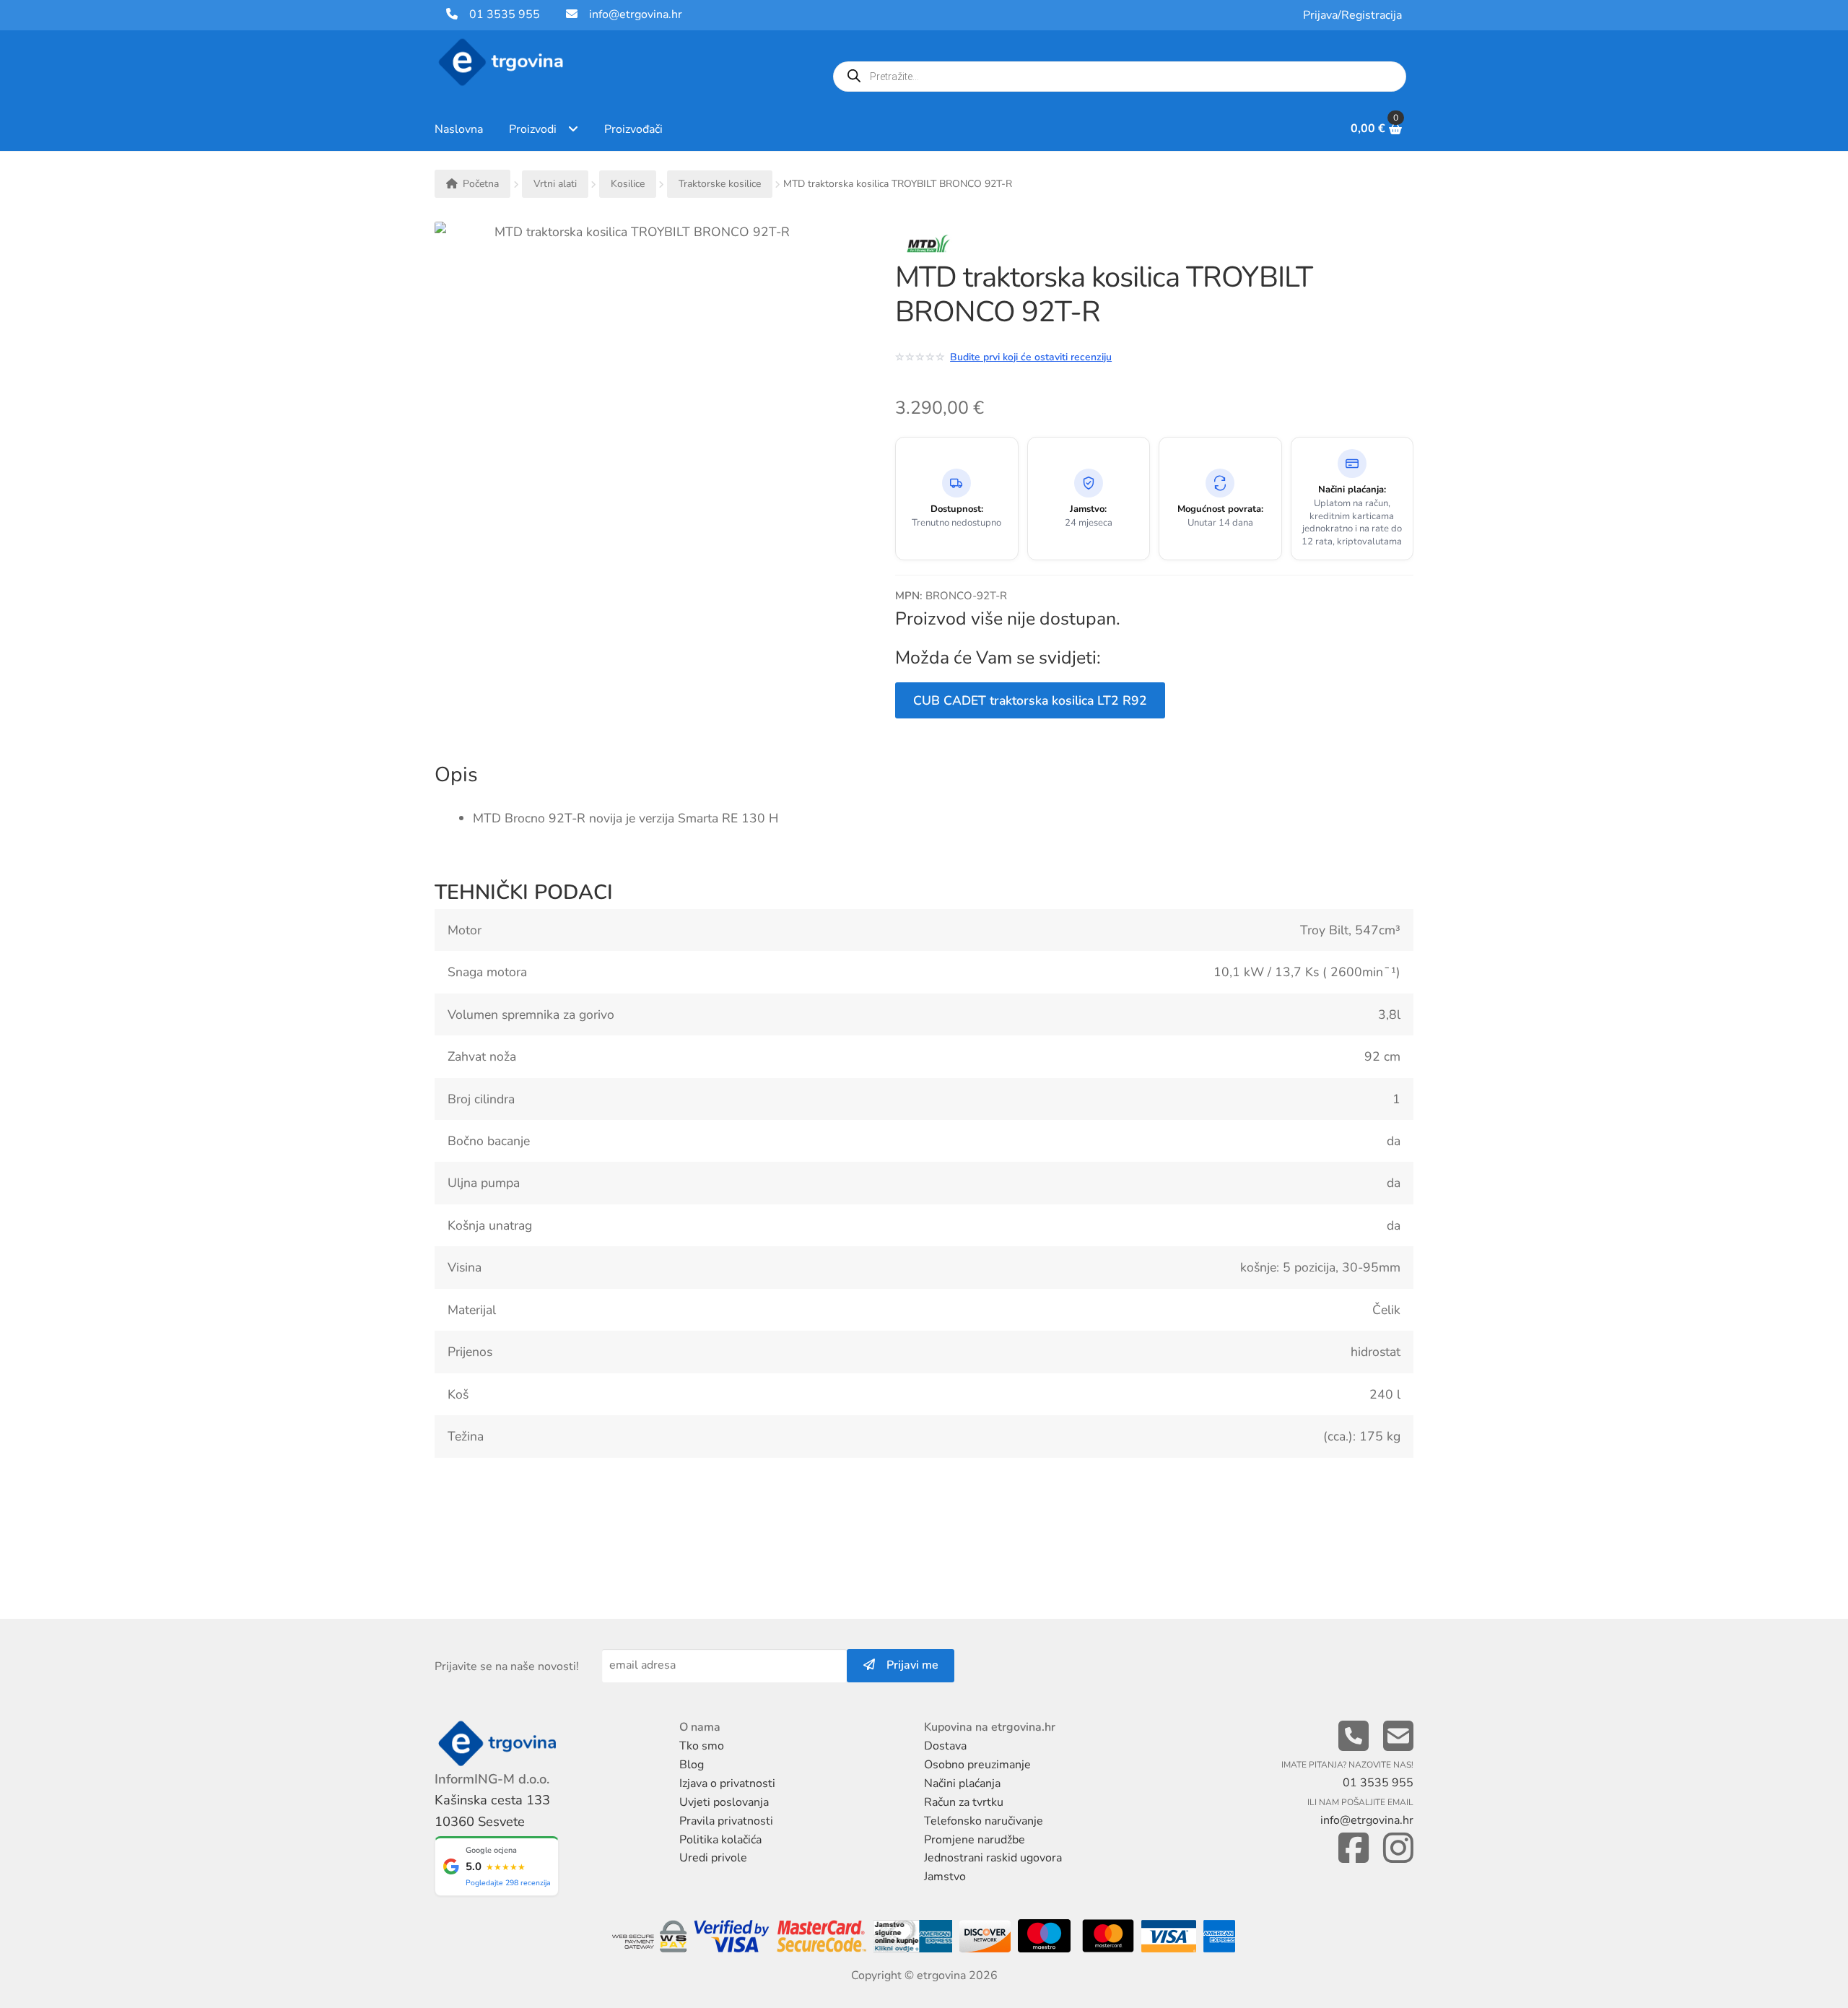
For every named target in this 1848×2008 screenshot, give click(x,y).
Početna (481, 184)
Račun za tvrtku (964, 1802)
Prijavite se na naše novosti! (507, 1666)
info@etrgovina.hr (636, 14)
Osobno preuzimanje (977, 1765)
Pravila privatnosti (726, 1821)
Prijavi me (907, 1665)
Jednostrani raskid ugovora (993, 1858)
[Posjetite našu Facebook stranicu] (1354, 1849)
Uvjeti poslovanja (724, 1802)
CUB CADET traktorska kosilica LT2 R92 (1030, 700)
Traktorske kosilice (720, 184)
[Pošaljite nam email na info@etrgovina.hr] (1398, 1737)
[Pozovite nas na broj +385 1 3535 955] (1354, 1737)
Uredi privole (713, 1858)
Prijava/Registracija (1352, 15)
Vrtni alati (555, 184)
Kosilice (628, 184)
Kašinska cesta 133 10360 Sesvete (492, 1811)
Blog (692, 1765)
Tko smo (702, 1746)
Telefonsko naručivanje (984, 1821)
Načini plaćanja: (1352, 490)
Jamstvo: (1088, 509)
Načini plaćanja (962, 1783)
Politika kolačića (720, 1840)
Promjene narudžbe (975, 1840)
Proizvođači (633, 129)
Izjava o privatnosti (727, 1783)
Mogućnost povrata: (1220, 509)
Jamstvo (945, 1877)
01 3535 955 (499, 14)
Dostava (945, 1746)
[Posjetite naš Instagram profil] (1398, 1849)
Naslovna (459, 129)
